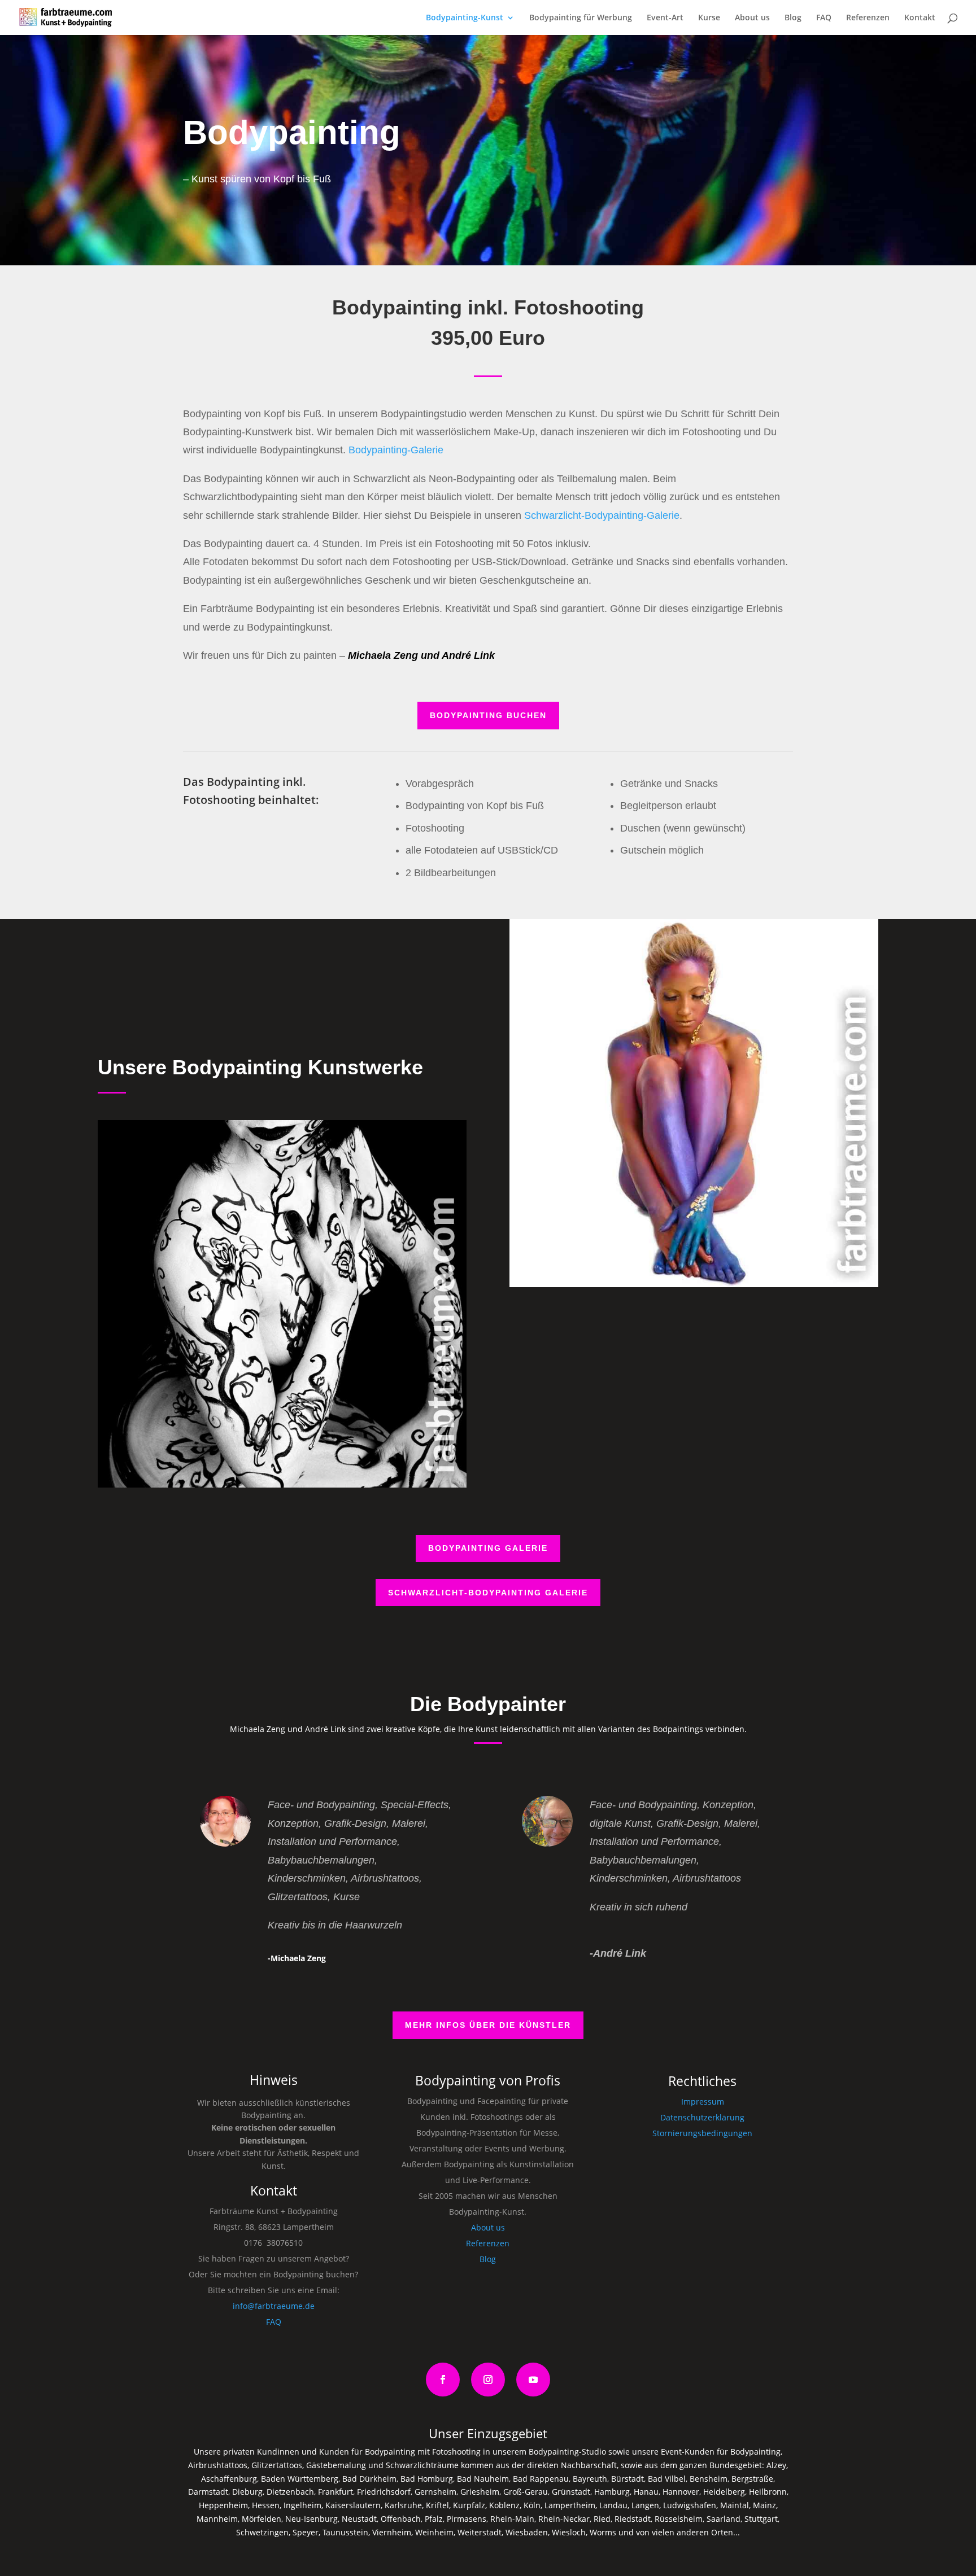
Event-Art (665, 18)
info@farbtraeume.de (274, 2306)
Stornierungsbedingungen (702, 2133)
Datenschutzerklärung (702, 2117)
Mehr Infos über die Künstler (488, 2025)
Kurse (709, 18)
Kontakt (920, 18)
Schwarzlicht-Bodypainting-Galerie (602, 515)
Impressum (703, 2102)
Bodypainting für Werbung (581, 18)
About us (752, 18)
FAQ (824, 18)
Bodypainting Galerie (488, 1548)
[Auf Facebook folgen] (443, 2380)
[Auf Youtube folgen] (533, 2380)
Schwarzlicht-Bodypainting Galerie (488, 1593)
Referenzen (868, 18)
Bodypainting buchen (488, 715)
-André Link (618, 1953)
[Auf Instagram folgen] (488, 2380)
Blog (793, 18)
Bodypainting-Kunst (465, 18)
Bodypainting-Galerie (396, 450)
